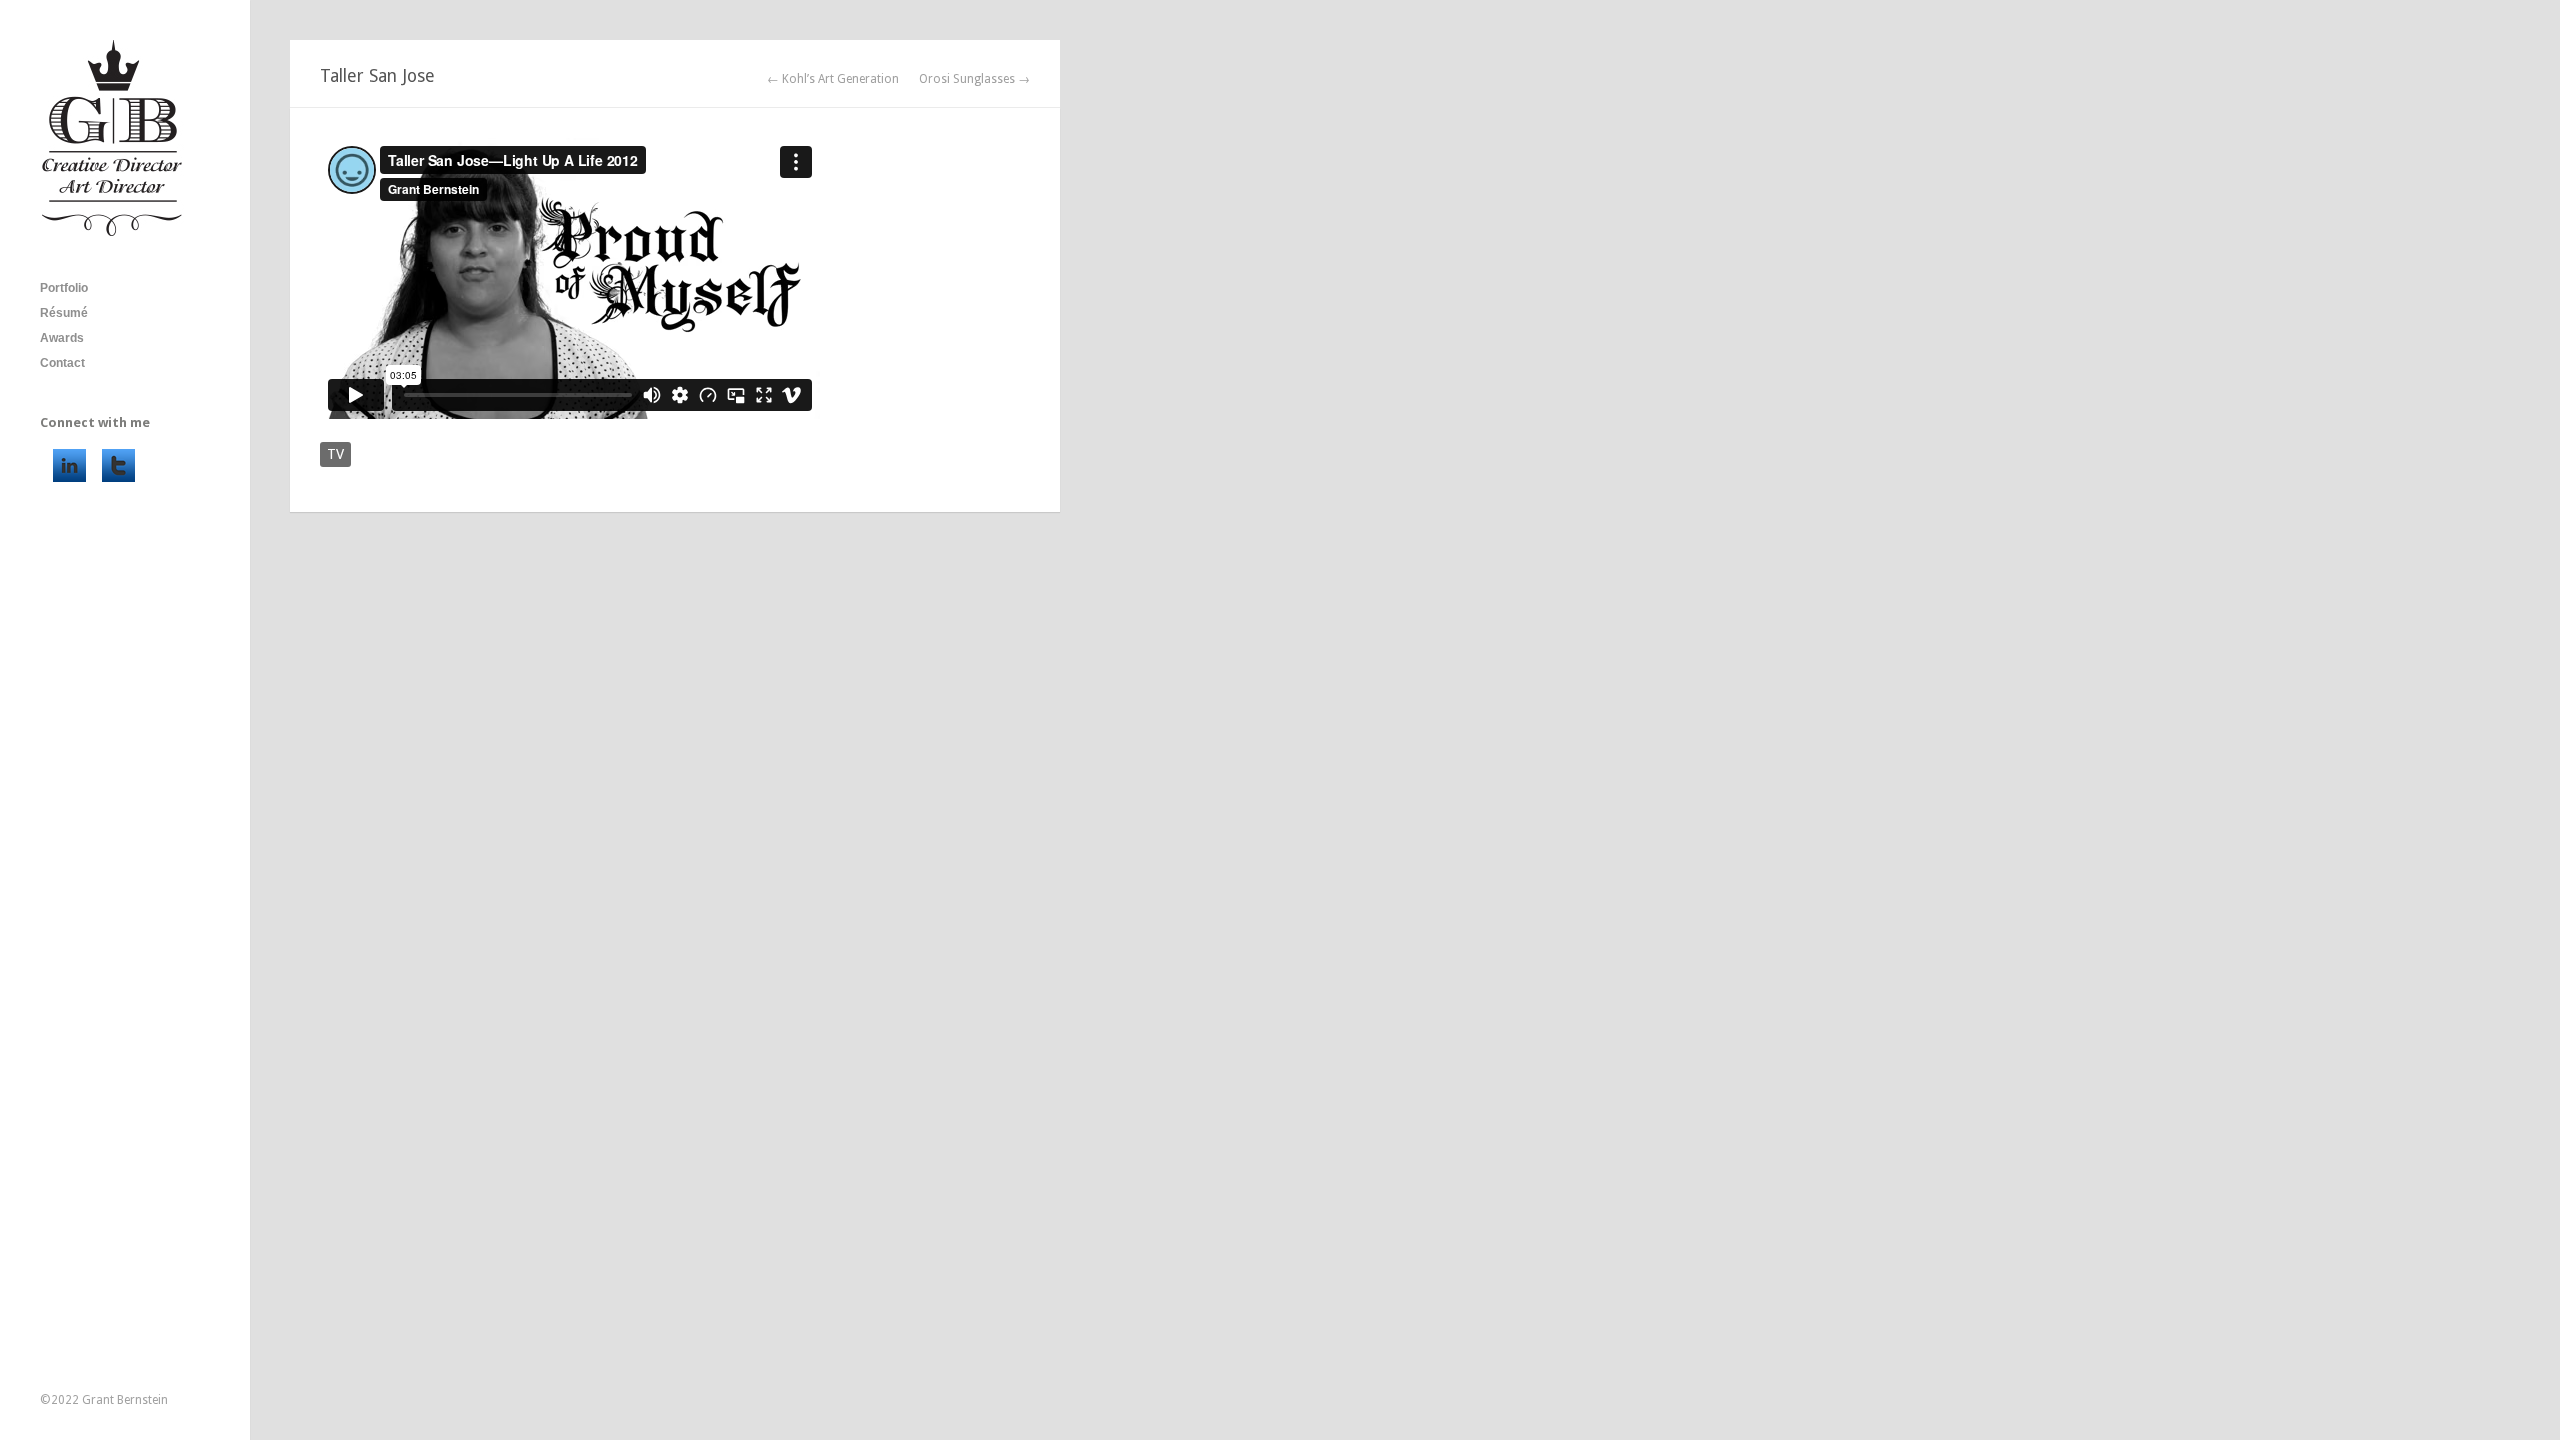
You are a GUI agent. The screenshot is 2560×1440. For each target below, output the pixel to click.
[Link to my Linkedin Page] (69, 465)
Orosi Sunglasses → (974, 79)
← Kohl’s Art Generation (833, 79)
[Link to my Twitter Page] (118, 465)
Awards (62, 338)
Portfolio (64, 288)
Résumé (64, 313)
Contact (62, 363)
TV (335, 454)
